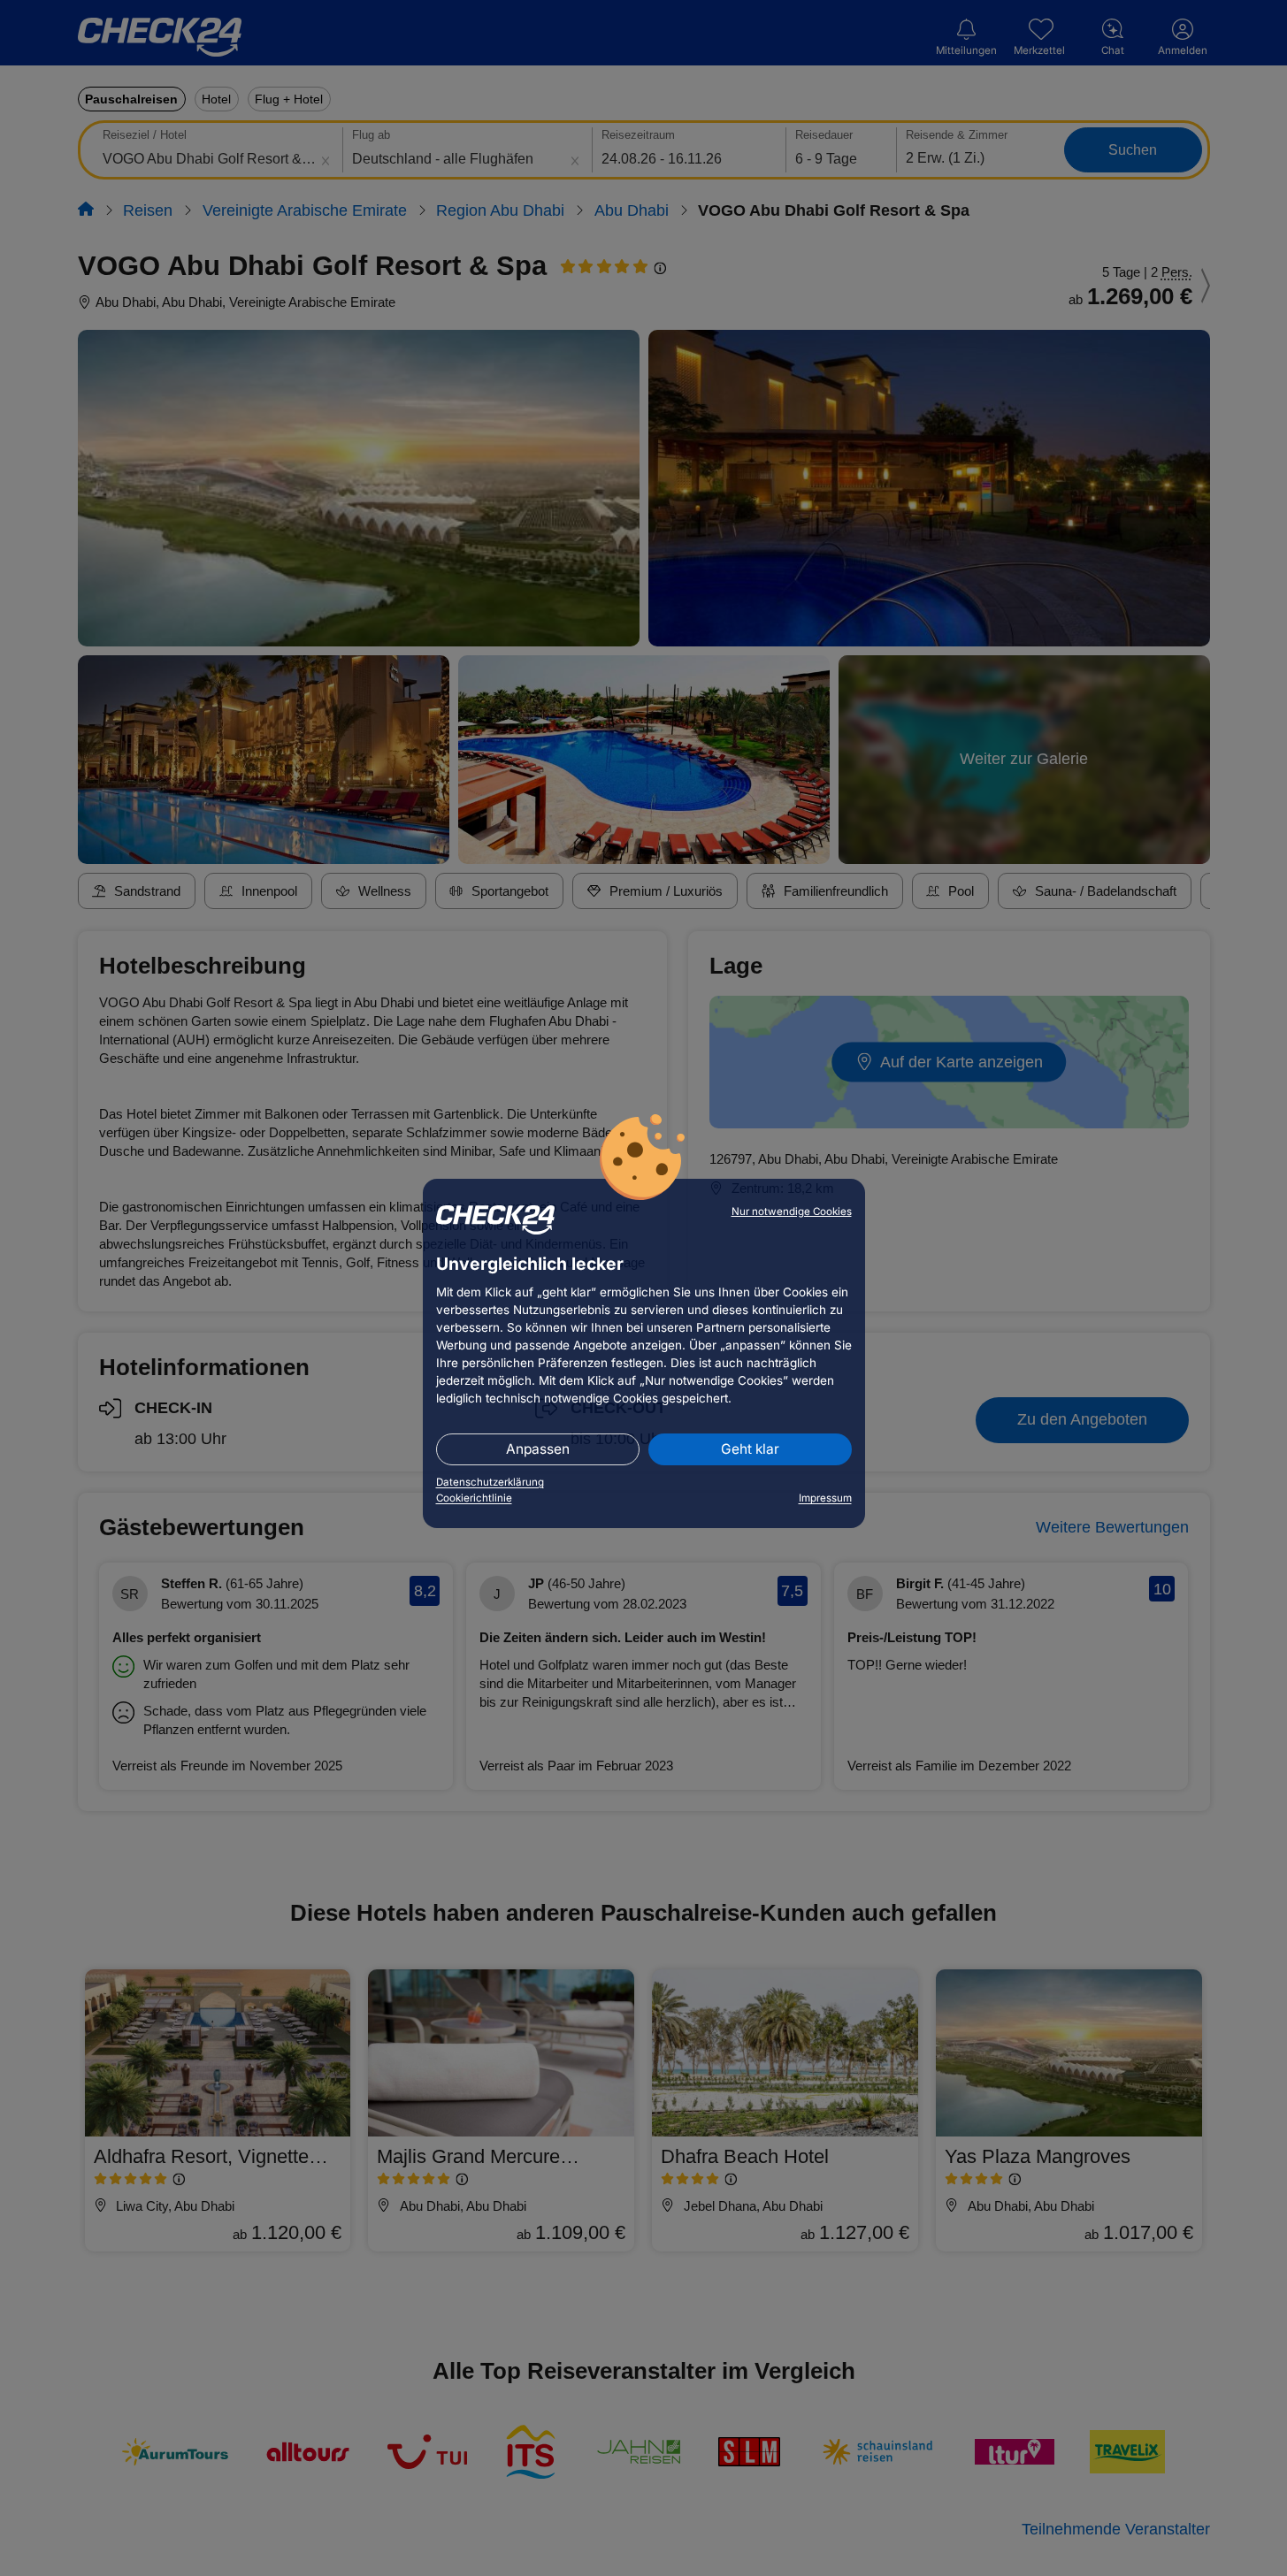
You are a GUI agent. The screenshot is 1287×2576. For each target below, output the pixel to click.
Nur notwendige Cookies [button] (792, 1212)
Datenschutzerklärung (490, 1482)
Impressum (825, 1498)
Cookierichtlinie (474, 1498)
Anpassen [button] (538, 1449)
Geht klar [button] (750, 1449)
